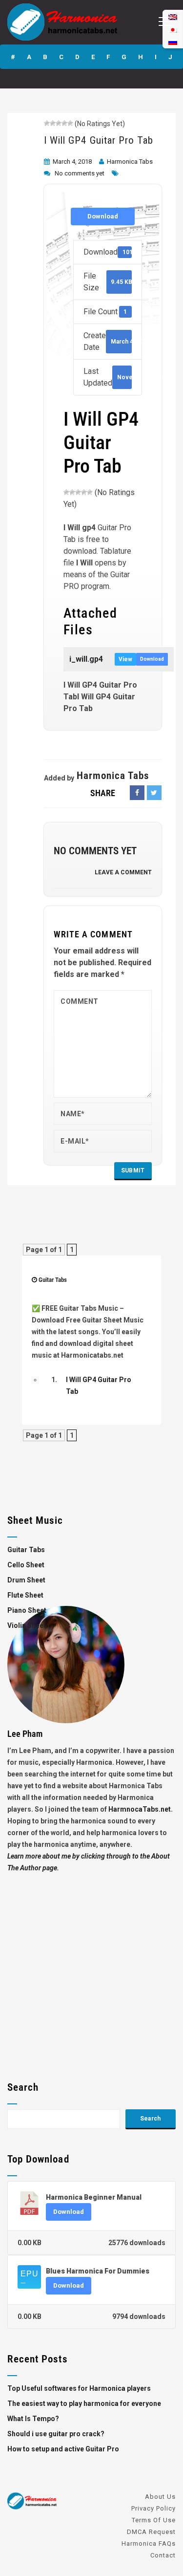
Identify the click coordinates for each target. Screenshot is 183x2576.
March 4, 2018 (72, 162)
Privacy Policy (153, 2508)
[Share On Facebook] (137, 793)
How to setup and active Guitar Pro (63, 2449)
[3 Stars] (59, 123)
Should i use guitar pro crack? (56, 2434)
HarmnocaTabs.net (140, 1809)
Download (103, 216)
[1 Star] (47, 123)
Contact (163, 2555)
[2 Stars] (53, 123)
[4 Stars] (64, 123)
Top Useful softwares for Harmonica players (79, 2388)
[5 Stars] (70, 123)
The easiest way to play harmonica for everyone (84, 2403)
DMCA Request (151, 2532)
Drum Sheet (26, 1580)
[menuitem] (173, 42)
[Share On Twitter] (154, 793)
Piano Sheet (27, 1610)
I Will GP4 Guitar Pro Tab (99, 140)
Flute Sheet (25, 1595)
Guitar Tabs (53, 1280)
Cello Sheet (26, 1565)
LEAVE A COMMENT (123, 872)
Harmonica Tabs (130, 162)
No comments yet (80, 173)
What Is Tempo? (33, 2419)
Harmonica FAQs (149, 2544)
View (125, 659)
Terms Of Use (154, 2520)
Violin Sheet (27, 1625)
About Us (160, 2497)
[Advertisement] (91, 1965)
